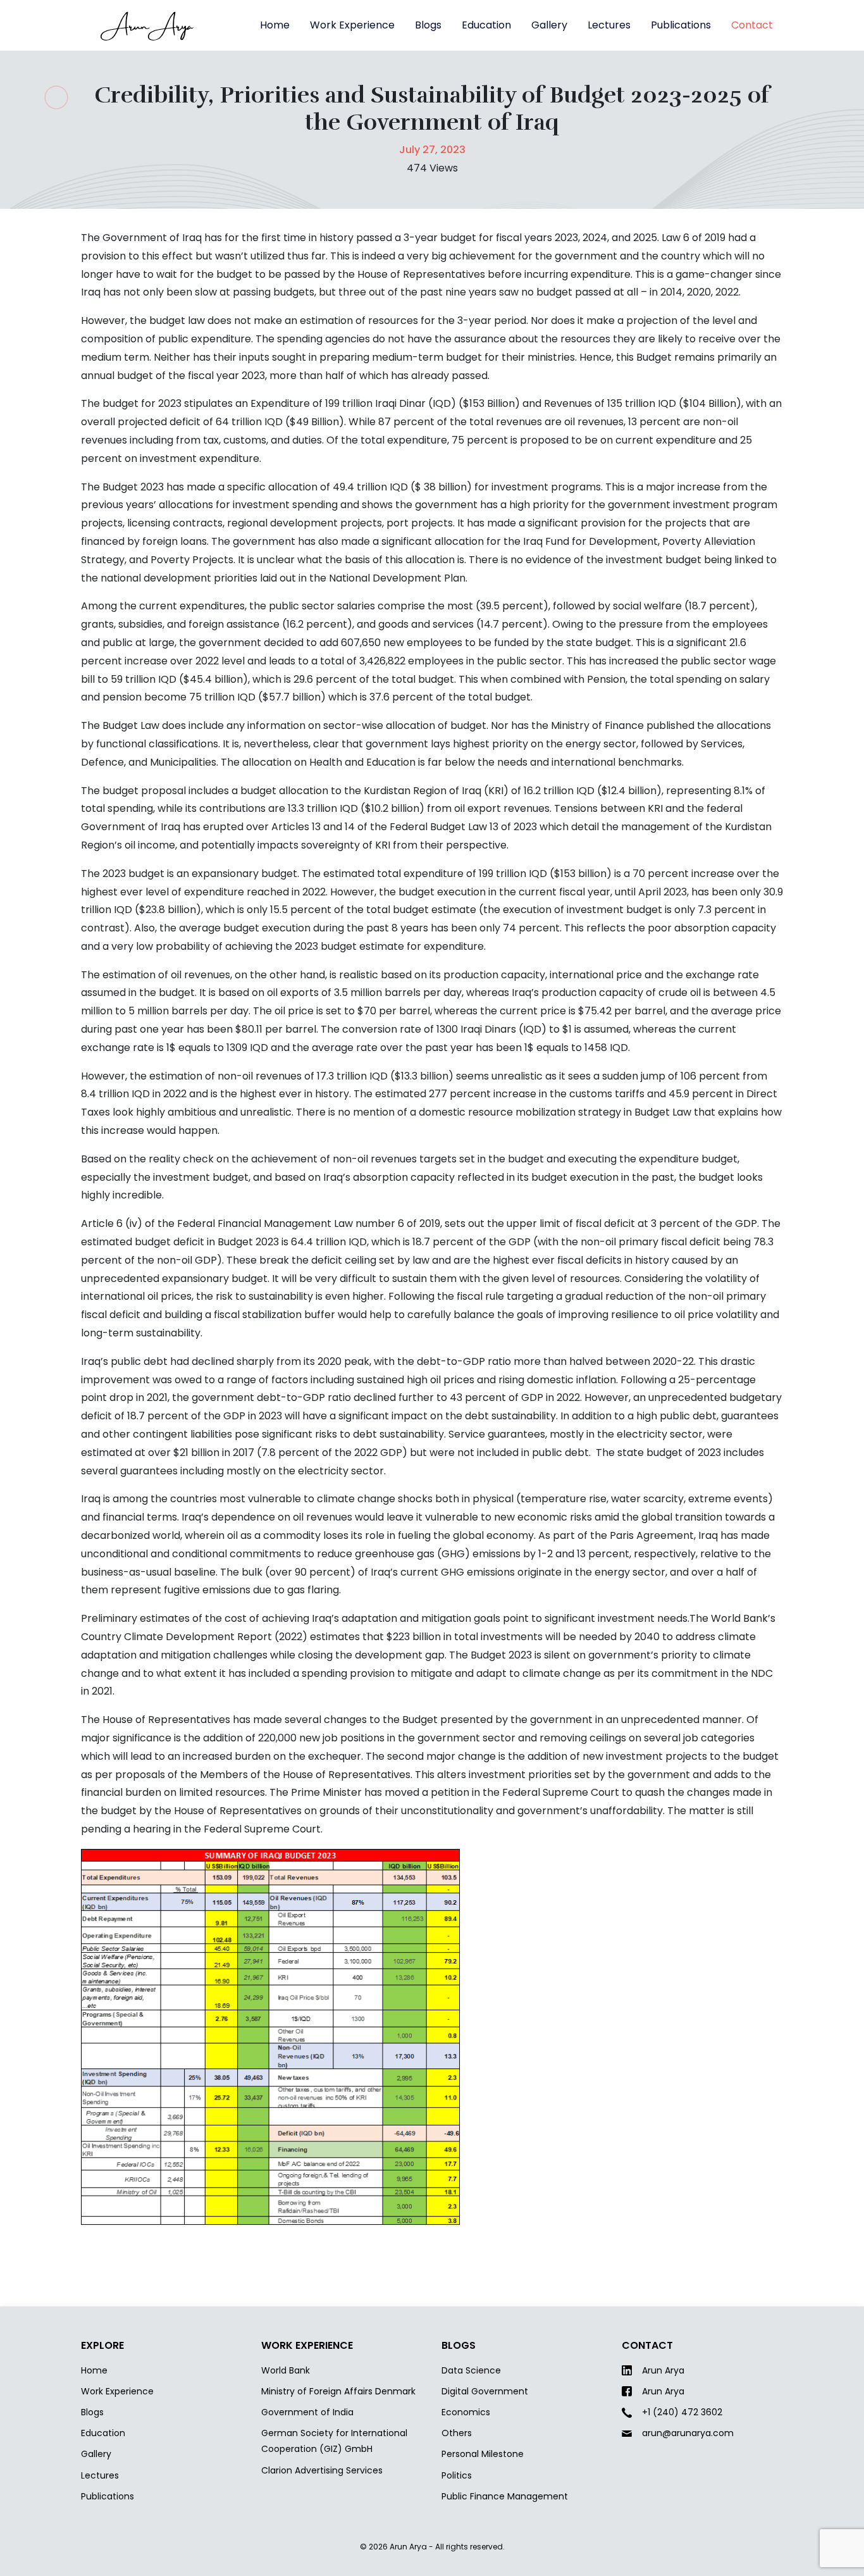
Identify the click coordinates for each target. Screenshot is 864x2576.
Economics (466, 2412)
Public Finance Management (505, 2496)
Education (486, 25)
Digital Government (485, 2391)
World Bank (286, 2370)
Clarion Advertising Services (322, 2470)
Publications (681, 25)
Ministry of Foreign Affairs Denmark (338, 2391)
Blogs (428, 25)
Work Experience (352, 25)
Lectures (609, 25)
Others (457, 2433)
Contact (752, 25)
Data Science (471, 2370)
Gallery (549, 25)
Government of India (307, 2412)
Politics (457, 2475)
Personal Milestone (483, 2454)
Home (275, 25)
